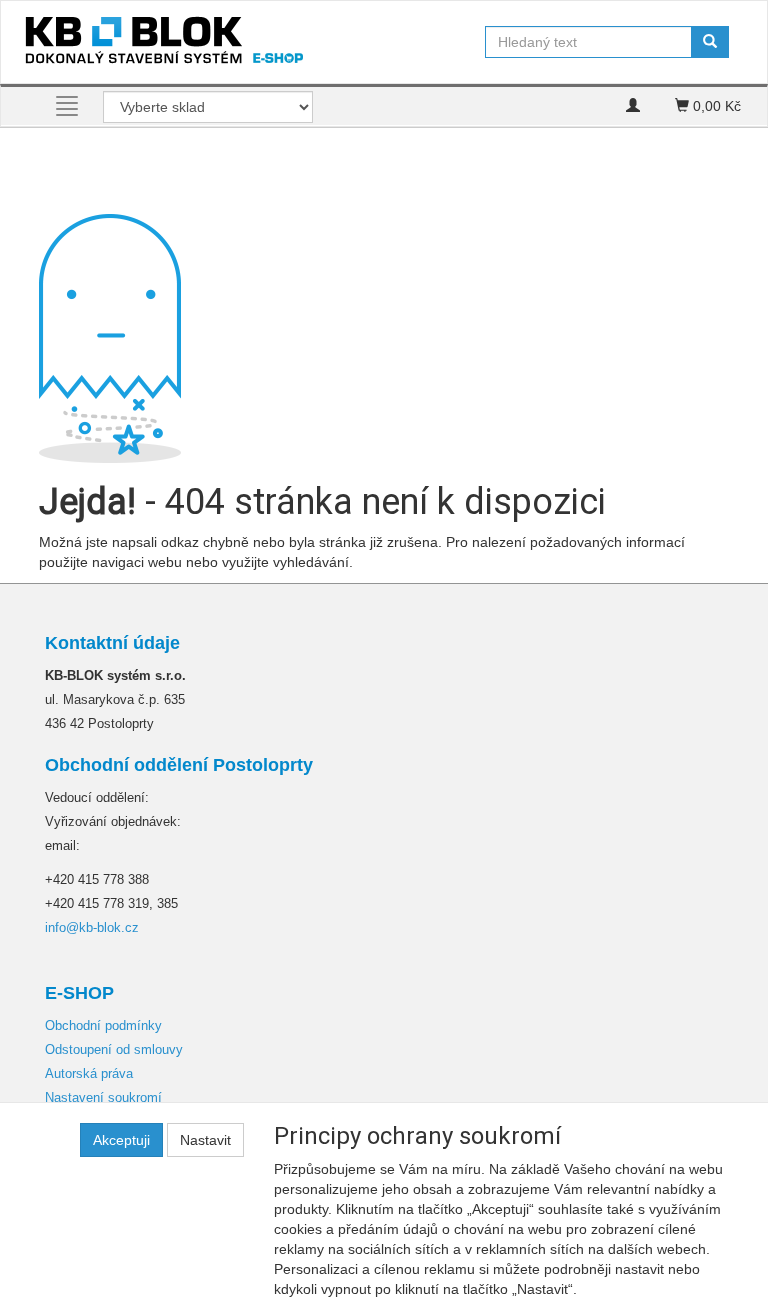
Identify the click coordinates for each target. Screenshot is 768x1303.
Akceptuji (121, 1140)
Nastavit (205, 1140)
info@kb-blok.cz (92, 927)
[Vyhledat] (710, 42)
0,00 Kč (715, 106)
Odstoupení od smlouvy (114, 1049)
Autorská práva (89, 1073)
